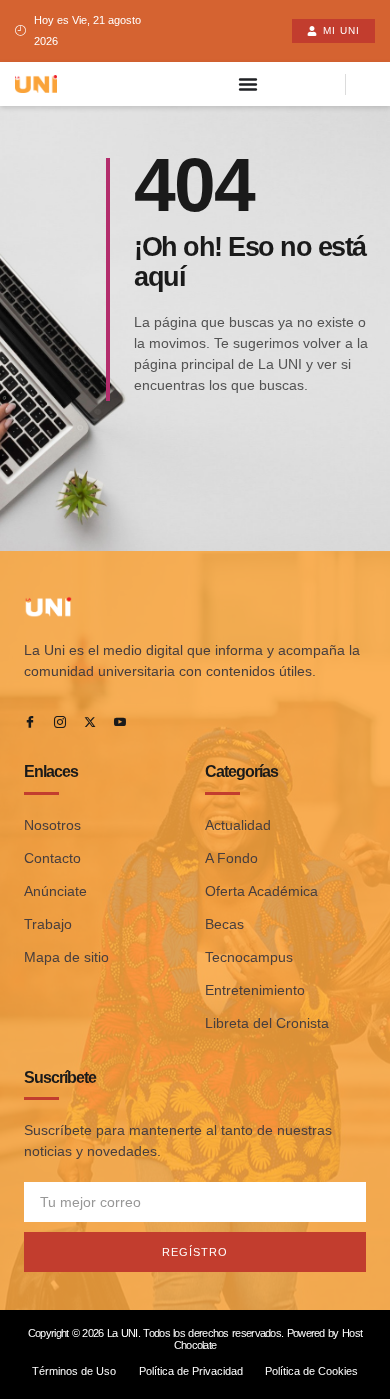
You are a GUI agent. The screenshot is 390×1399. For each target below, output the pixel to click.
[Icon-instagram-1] (60, 722)
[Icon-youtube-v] (120, 722)
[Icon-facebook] (30, 722)
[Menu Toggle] (248, 84)
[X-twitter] (90, 722)
